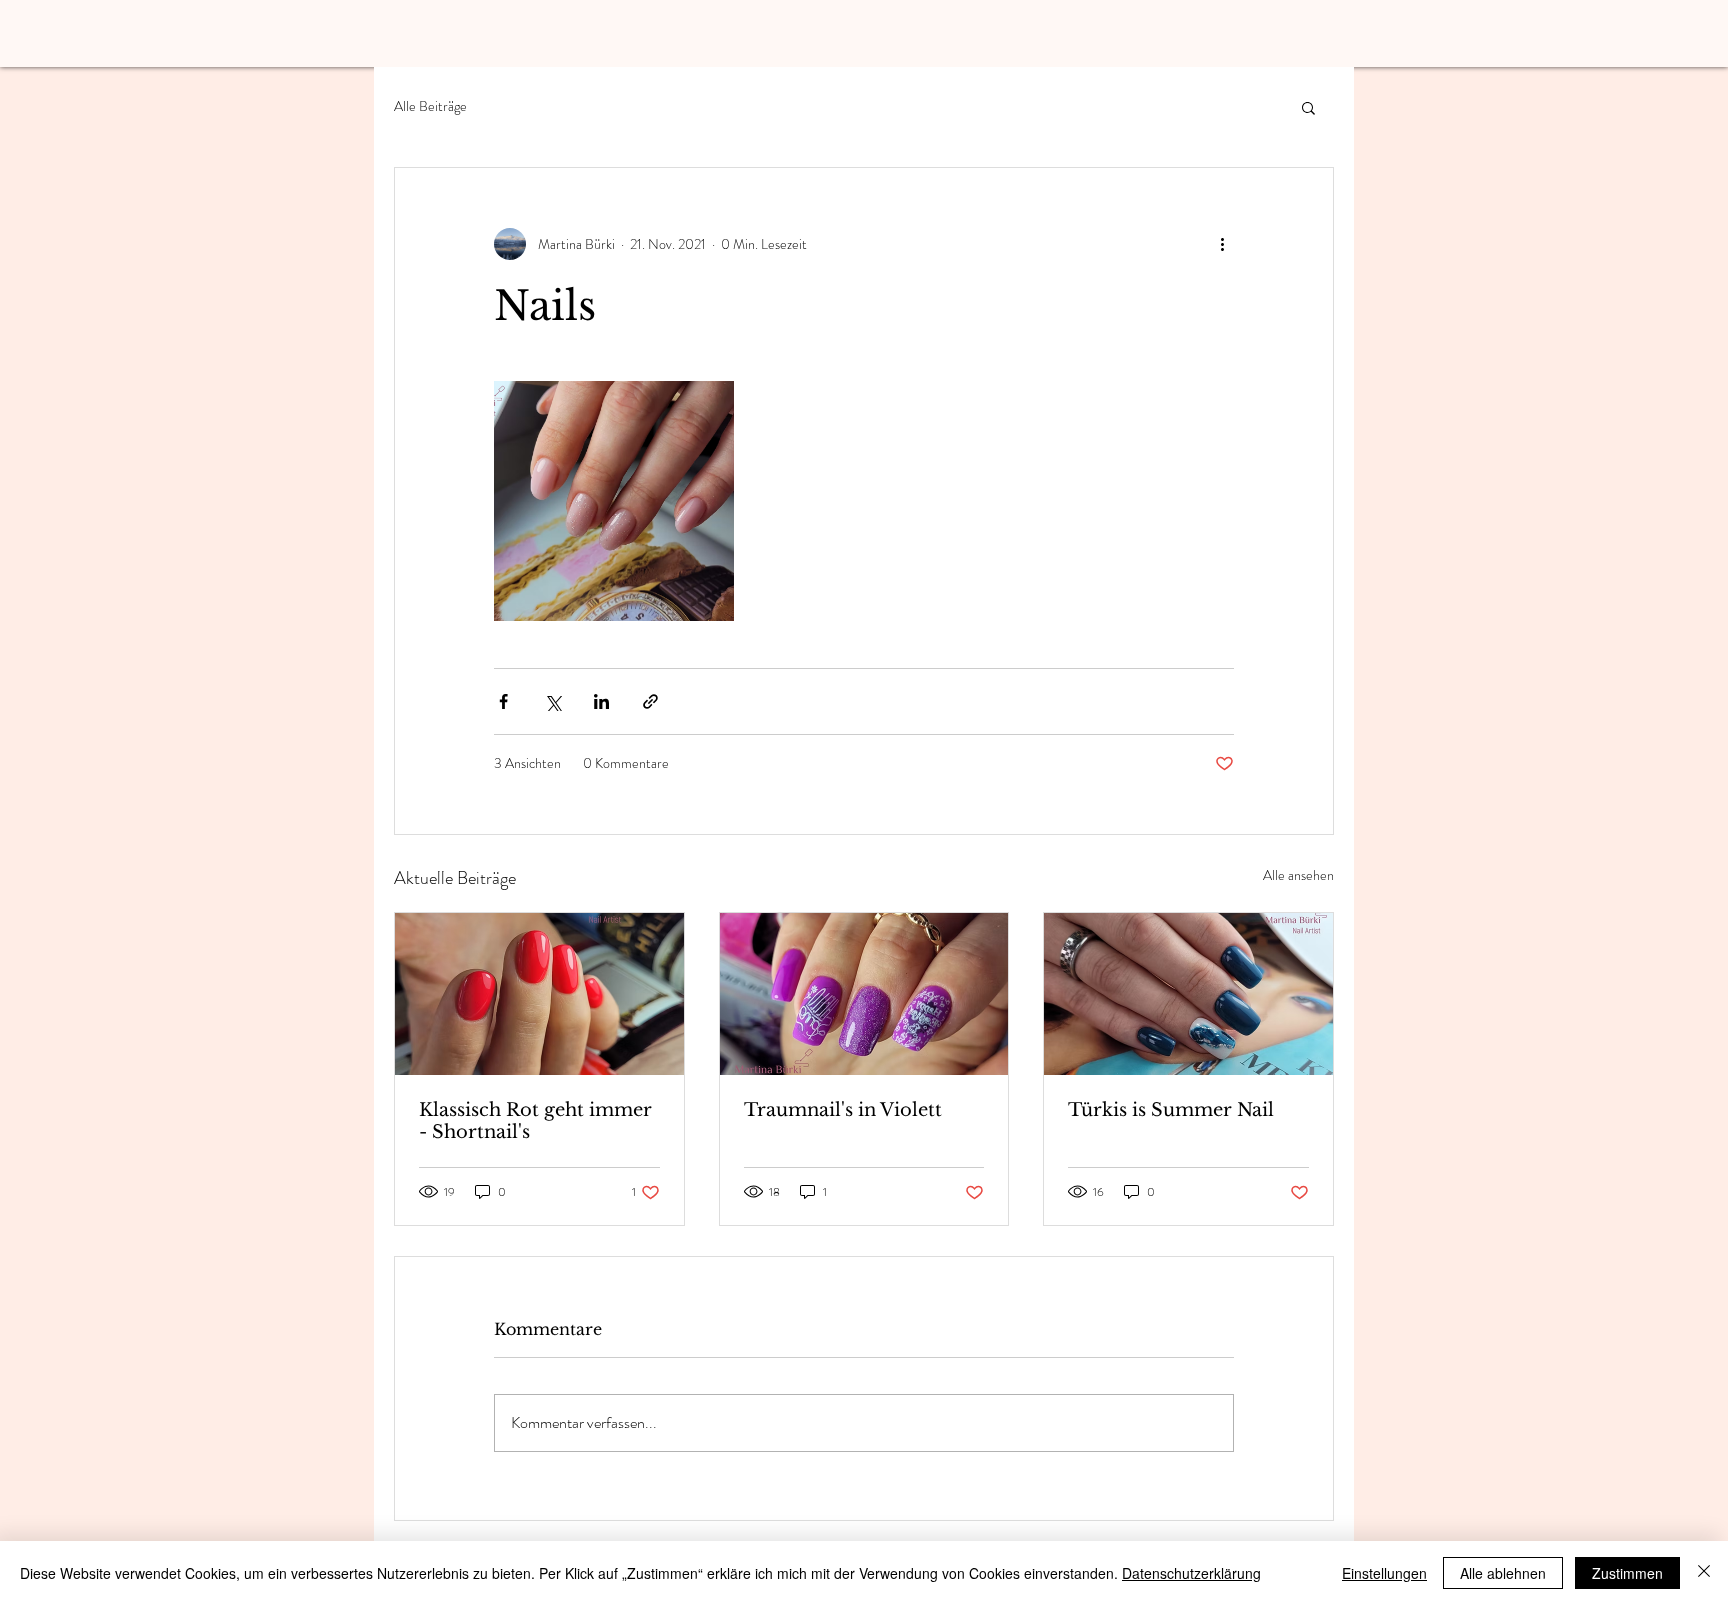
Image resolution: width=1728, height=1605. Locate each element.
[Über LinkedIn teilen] (601, 701)
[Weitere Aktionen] (1222, 244)
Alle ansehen (1298, 875)
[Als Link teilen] (650, 701)
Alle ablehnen (1503, 1573)
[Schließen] (1704, 1573)
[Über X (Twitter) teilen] (552, 701)
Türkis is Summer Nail (1171, 1110)
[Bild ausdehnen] (614, 501)
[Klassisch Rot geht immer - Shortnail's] (539, 994)
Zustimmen (1627, 1573)
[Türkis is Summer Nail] (1188, 994)
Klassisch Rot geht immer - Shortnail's (535, 1121)
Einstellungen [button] (1384, 1573)
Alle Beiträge (430, 106)
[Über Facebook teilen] (503, 701)
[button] (1308, 107)
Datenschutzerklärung (1191, 1573)
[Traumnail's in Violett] (864, 994)
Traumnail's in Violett (843, 1110)
